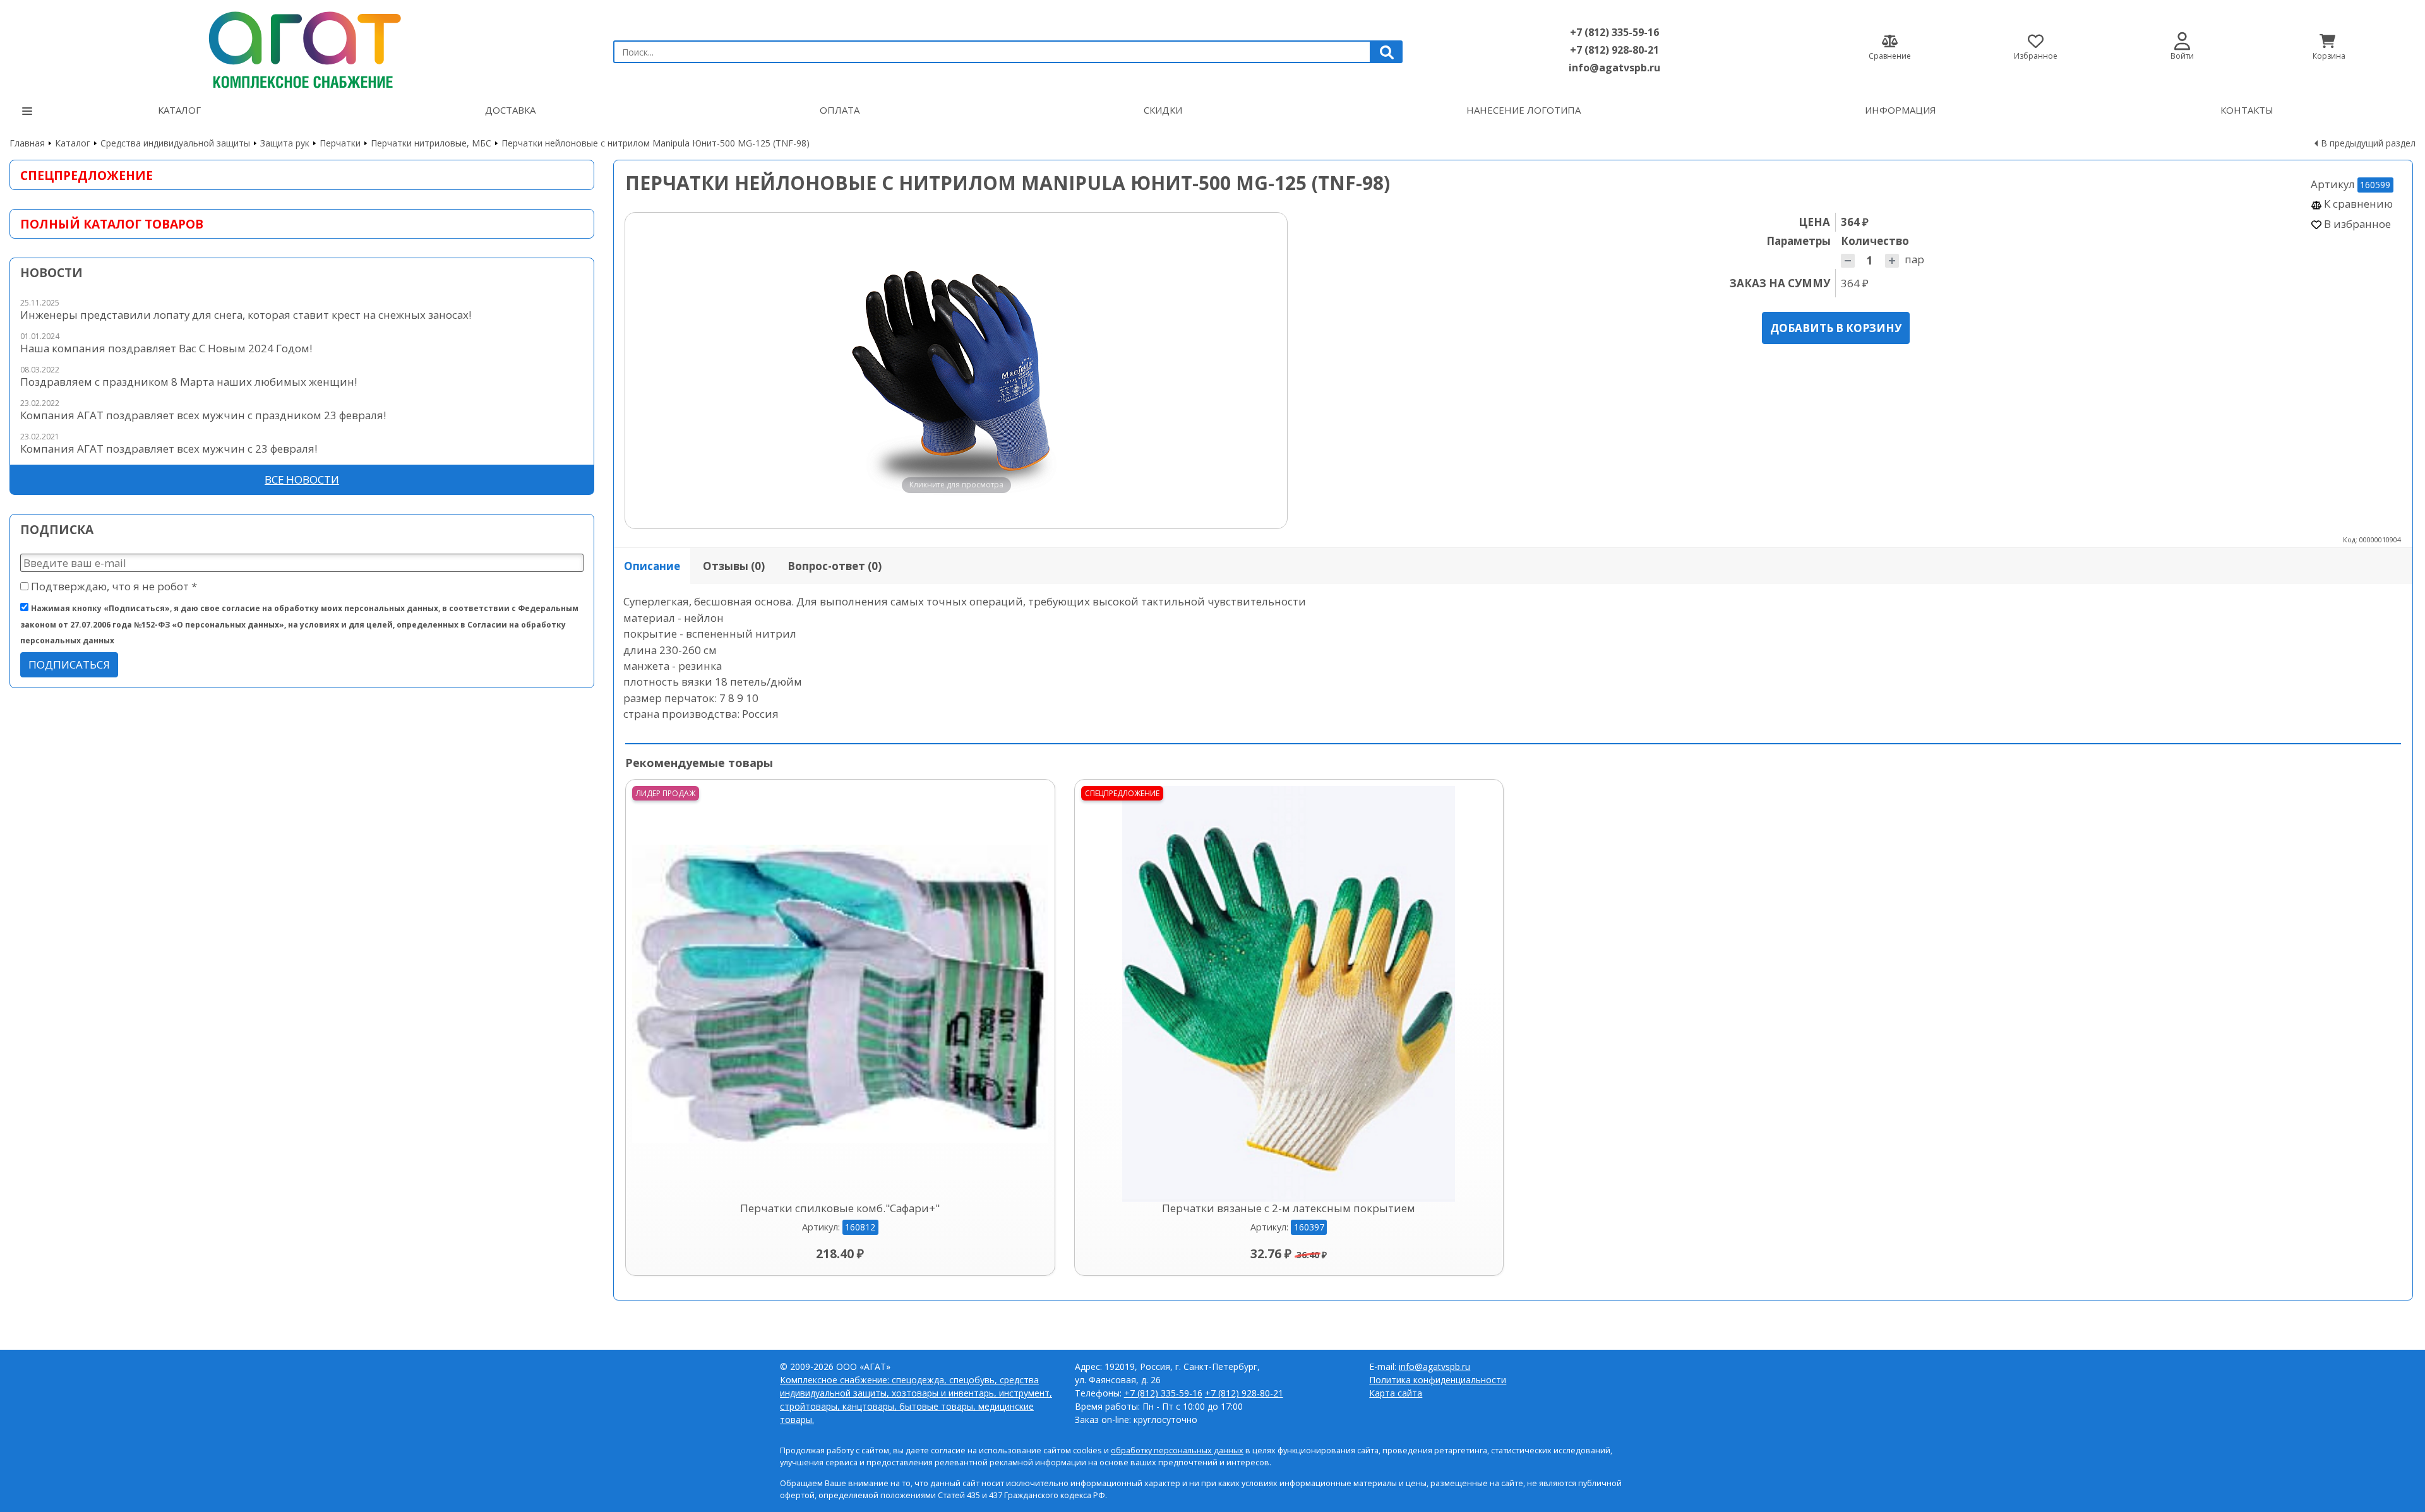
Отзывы (734, 566)
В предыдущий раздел (2368, 143)
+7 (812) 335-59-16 (1614, 32)
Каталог (179, 110)
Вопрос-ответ (835, 566)
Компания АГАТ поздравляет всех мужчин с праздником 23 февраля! (203, 415)
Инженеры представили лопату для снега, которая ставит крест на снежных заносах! (246, 315)
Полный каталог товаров (112, 224)
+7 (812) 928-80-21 (1614, 50)
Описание (652, 566)
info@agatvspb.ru (1614, 68)
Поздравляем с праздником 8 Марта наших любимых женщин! (189, 382)
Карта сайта (1396, 1393)
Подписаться (69, 664)
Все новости (302, 479)
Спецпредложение (87, 175)
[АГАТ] (302, 46)
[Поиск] (1387, 52)
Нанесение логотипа (1524, 110)
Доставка (510, 110)
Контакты (2247, 110)
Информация (1901, 110)
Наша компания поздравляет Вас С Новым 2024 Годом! (166, 348)
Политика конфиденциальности (1438, 1380)
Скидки (1163, 110)
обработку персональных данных (1177, 1450)
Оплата (840, 110)
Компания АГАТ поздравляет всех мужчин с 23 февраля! (169, 449)
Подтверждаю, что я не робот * (113, 586)
